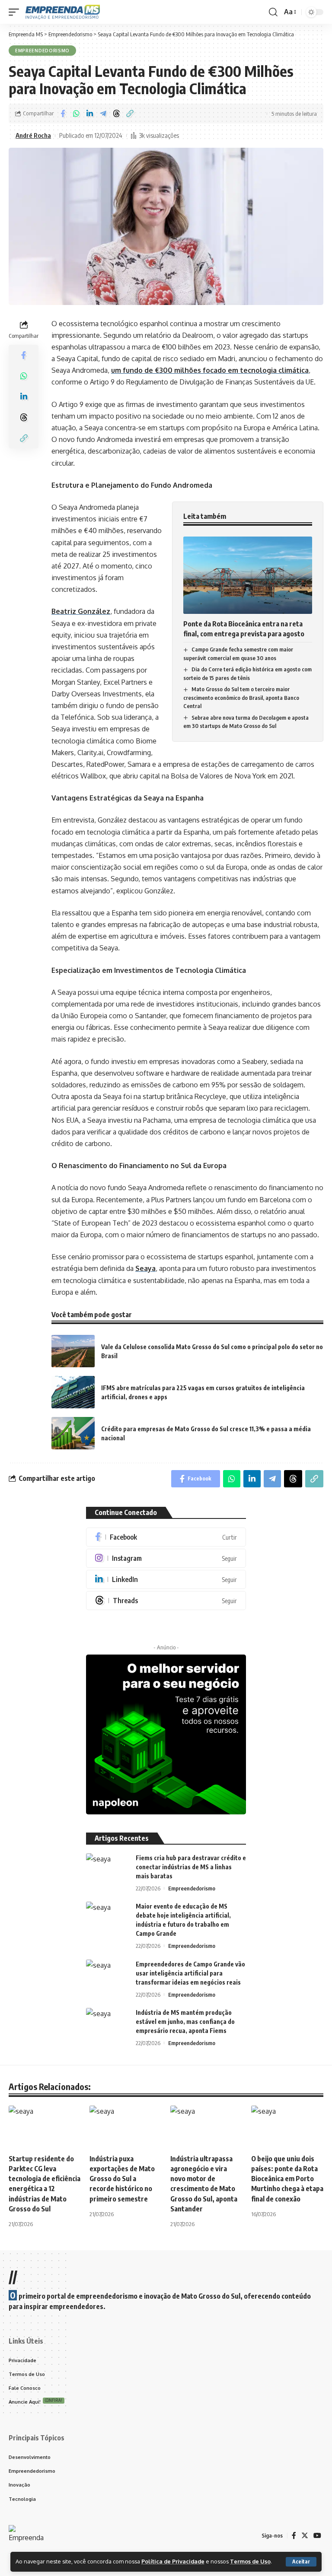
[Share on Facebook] (63, 114)
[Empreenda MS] (63, 12)
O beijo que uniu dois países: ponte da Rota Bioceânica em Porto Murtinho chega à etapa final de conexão (287, 2179)
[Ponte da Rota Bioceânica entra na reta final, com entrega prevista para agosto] (248, 575)
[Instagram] (166, 1558)
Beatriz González (81, 611)
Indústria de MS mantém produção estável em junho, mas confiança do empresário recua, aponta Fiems (185, 2022)
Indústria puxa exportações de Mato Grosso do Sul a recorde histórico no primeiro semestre (122, 2179)
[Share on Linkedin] (89, 114)
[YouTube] (317, 2536)
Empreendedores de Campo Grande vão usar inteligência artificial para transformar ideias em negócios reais (190, 1973)
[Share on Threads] (116, 114)
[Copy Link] (130, 114)
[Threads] (166, 1601)
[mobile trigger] (16, 12)
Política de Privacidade (173, 2561)
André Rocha (33, 135)
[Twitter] (305, 2536)
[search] (273, 12)
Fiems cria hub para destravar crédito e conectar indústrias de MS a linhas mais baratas (191, 1867)
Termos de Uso (250, 2561)
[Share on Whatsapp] (76, 114)
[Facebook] (166, 1537)
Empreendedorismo (42, 51)
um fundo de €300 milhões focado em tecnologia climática (210, 370)
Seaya (145, 1268)
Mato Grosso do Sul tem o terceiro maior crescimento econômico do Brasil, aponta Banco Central (241, 697)
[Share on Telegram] (103, 114)
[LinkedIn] (166, 1579)
